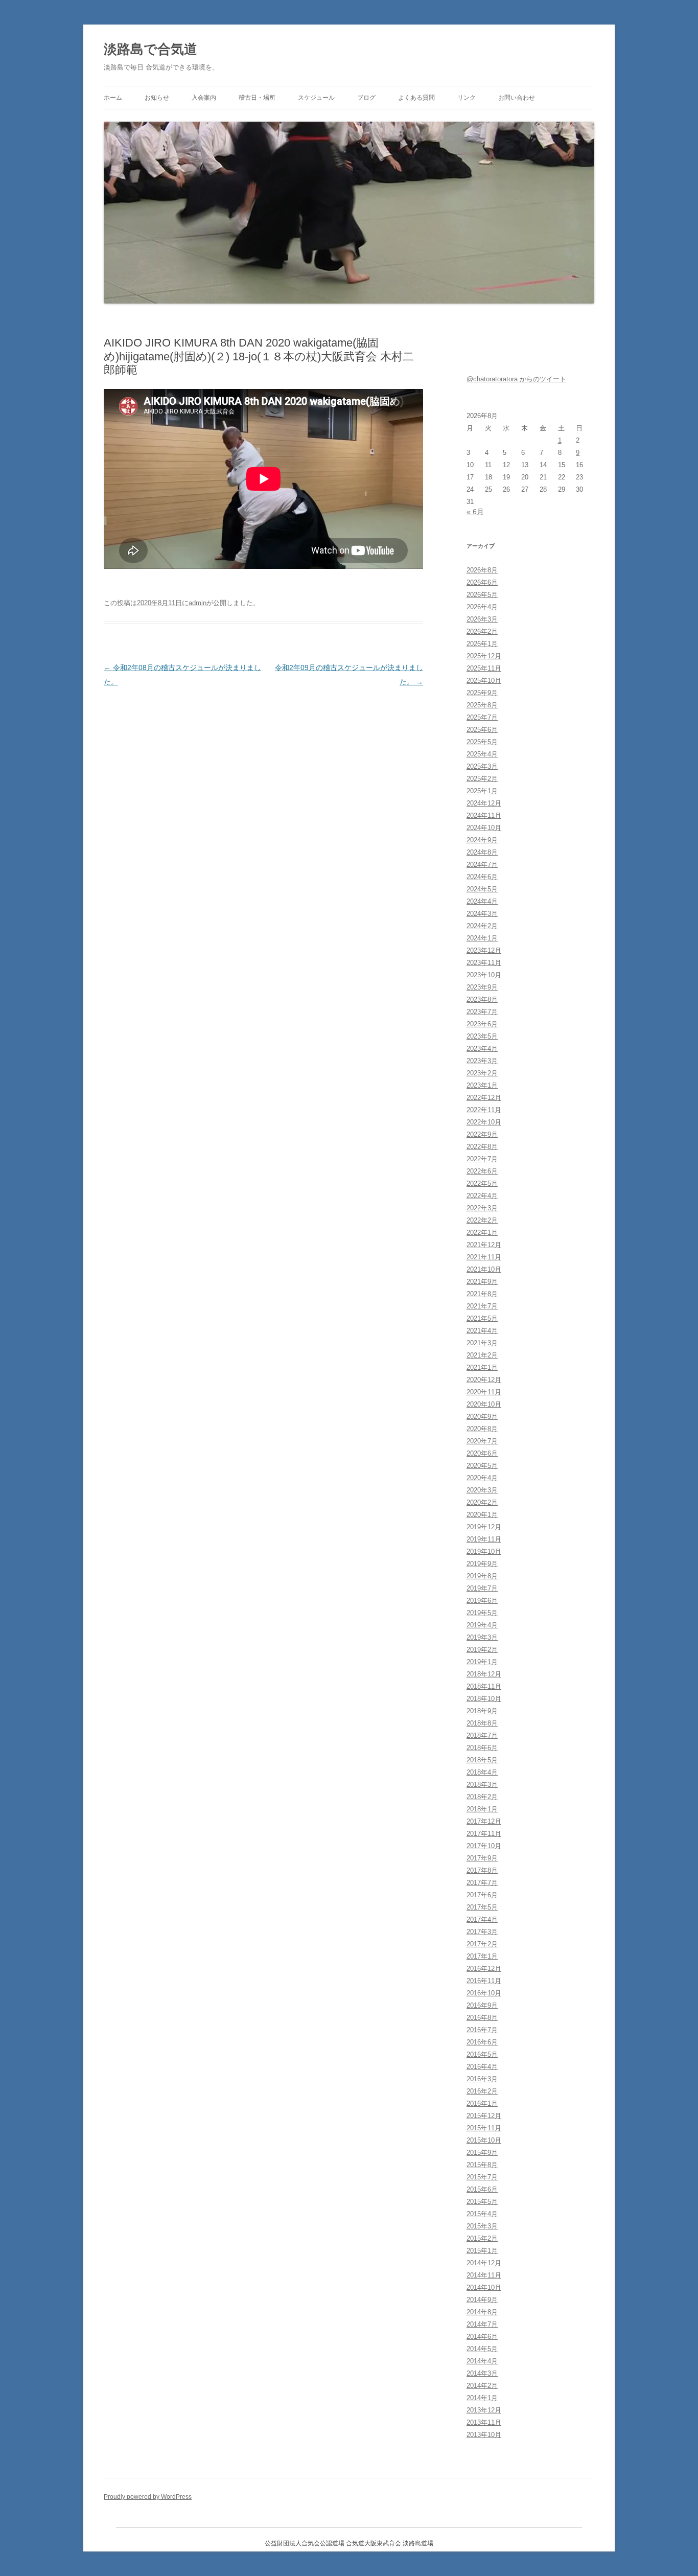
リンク (467, 98)
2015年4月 (482, 2214)
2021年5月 (482, 1318)
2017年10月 (484, 1846)
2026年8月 (482, 570)
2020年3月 (482, 1490)
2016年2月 (482, 2091)
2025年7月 (482, 717)
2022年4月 (482, 1196)
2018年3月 (482, 1785)
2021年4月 (482, 1331)
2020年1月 (482, 1515)
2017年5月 (482, 1907)
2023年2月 (482, 1073)
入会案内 (204, 98)
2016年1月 (482, 2103)
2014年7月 (482, 2324)
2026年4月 (482, 607)
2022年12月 (484, 1098)
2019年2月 (482, 1650)
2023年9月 (482, 987)
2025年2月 (482, 779)
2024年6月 (482, 877)
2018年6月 (482, 1748)
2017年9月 (482, 1858)
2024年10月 (484, 828)
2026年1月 (482, 644)
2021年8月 (482, 1294)
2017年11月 (484, 1834)
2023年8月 (482, 999)
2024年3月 (482, 914)
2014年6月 (482, 2337)
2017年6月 (482, 1895)
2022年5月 (482, 1183)
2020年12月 (484, 1380)
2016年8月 (482, 2018)
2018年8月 (482, 1723)
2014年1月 (482, 2398)
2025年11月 (484, 668)
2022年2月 (482, 1220)
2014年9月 (482, 2300)
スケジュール (316, 98)
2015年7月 (482, 2177)
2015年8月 (482, 2165)
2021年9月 (482, 1282)
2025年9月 (482, 693)
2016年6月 (482, 2042)
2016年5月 (482, 2054)
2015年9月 (482, 2153)
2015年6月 (482, 2189)
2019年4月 (482, 1625)
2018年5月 (482, 1760)
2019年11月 (484, 1539)
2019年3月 (482, 1637)
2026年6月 (482, 582)
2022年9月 (482, 1134)
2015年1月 (482, 2251)
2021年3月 (482, 1343)
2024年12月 (484, 803)
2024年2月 (482, 926)
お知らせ (157, 98)
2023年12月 (484, 950)
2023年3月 (482, 1061)
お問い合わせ (517, 98)
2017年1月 (482, 1956)
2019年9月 (482, 1564)
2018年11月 (484, 1686)
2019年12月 (484, 1527)
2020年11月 (484, 1392)
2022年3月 (482, 1208)
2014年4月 (482, 2361)
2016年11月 (484, 1981)
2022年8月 (482, 1147)
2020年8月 (482, 1429)
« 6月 (475, 512)
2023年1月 (482, 1085)
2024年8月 (482, 852)
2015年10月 (484, 2140)
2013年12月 (484, 2410)
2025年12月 (484, 656)
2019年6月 (482, 1601)
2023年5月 (482, 1036)
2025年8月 (482, 705)
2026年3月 (482, 619)
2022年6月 (482, 1171)
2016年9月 (482, 2005)
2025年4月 (482, 754)
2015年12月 (484, 2116)
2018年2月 (482, 1797)
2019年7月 (482, 1588)
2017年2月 (482, 1944)
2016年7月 (482, 2030)
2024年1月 (482, 938)
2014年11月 (484, 2275)
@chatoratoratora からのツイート (516, 379)
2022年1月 (482, 1233)
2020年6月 (482, 1453)
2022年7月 (482, 1159)
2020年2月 (482, 1502)
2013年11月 (484, 2422)
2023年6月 (482, 1024)
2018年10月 (484, 1699)
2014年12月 (484, 2263)
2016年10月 (484, 1993)
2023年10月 (484, 975)
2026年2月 (482, 631)
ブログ (366, 98)
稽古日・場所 (257, 98)
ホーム (113, 98)
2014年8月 (482, 2312)
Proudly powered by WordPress (148, 2497)
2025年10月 (484, 681)
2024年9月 (482, 840)
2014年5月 (482, 2349)
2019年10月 (484, 1551)
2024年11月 (484, 815)
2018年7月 (482, 1735)
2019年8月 (482, 1576)
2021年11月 (484, 1257)
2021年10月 (484, 1269)
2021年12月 (484, 1245)
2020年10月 (484, 1404)
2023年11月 (484, 963)
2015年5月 (482, 2202)
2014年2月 (482, 2386)
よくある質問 (416, 98)
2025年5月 (482, 742)
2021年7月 (482, 1306)
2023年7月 (482, 1012)
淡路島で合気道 (150, 49)
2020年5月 (482, 1466)
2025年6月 (482, 730)
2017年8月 (482, 1870)
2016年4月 (482, 2067)
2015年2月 (482, 2238)
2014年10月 (484, 2287)
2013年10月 (484, 2435)
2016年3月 (482, 2079)
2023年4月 (482, 1049)
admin (197, 603)
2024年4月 (482, 901)
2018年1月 (482, 1809)
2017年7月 (482, 1883)
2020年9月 (482, 1417)
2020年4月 (482, 1478)
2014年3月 (482, 2373)
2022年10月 (484, 1122)
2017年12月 (484, 1821)
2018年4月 (482, 1772)
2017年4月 (482, 1919)
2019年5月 (482, 1613)
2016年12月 (484, 1969)
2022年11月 (484, 1110)
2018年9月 (482, 1711)
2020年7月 (482, 1441)
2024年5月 (482, 889)
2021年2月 (482, 1355)
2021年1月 (482, 1367)
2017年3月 (482, 1932)
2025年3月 (482, 766)
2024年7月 (482, 865)
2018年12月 (484, 1674)
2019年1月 (482, 1662)
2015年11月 (484, 2128)
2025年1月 (482, 791)
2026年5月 (482, 595)
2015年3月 (482, 2226)
